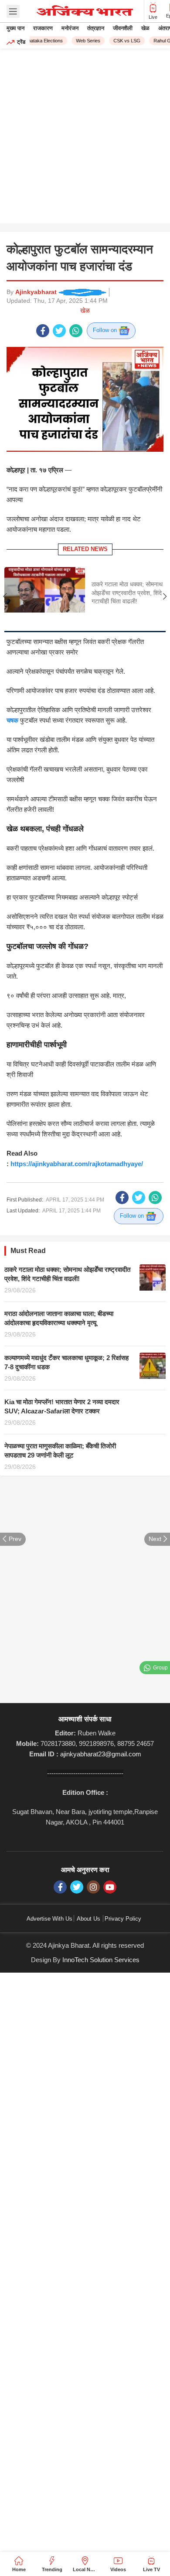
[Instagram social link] (93, 1887)
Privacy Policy (123, 1919)
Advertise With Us (49, 1919)
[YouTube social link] (110, 1887)
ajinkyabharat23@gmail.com (101, 1754)
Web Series (84, 41)
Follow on (106, 330)
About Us (88, 1919)
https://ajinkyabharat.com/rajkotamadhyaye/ (77, 1164)
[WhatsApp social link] (76, 331)
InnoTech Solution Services (101, 1960)
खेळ (85, 310)
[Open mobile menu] (13, 11)
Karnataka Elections (38, 41)
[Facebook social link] (43, 331)
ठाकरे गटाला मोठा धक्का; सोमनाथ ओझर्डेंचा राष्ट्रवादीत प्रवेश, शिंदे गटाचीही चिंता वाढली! (127, 593)
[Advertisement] (85, 138)
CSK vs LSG (123, 41)
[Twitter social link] (59, 331)
